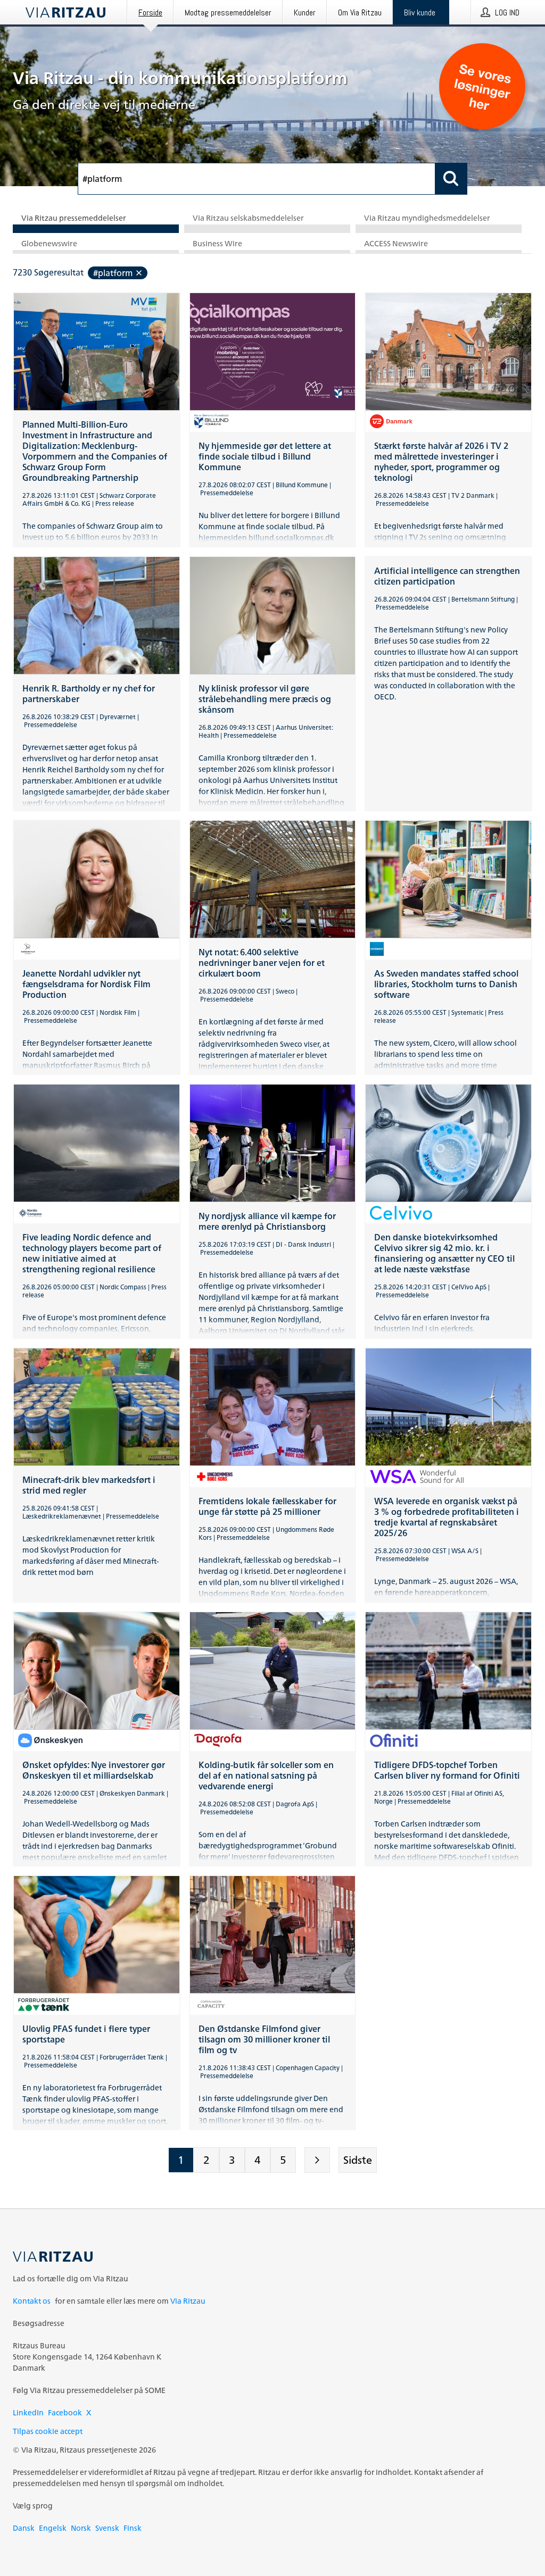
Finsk (133, 2528)
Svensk (107, 2528)
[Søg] (451, 179)
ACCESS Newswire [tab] (396, 244)
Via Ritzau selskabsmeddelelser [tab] (248, 218)
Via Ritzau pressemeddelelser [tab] (74, 218)
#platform (113, 273)
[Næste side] (317, 2160)
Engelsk (53, 2528)
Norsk (81, 2528)
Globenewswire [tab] (49, 244)
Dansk (24, 2528)
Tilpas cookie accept (48, 2431)
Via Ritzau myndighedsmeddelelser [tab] (427, 218)
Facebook (65, 2412)
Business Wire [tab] (217, 244)
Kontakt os (32, 2301)
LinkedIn (28, 2412)
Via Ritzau (188, 2301)
